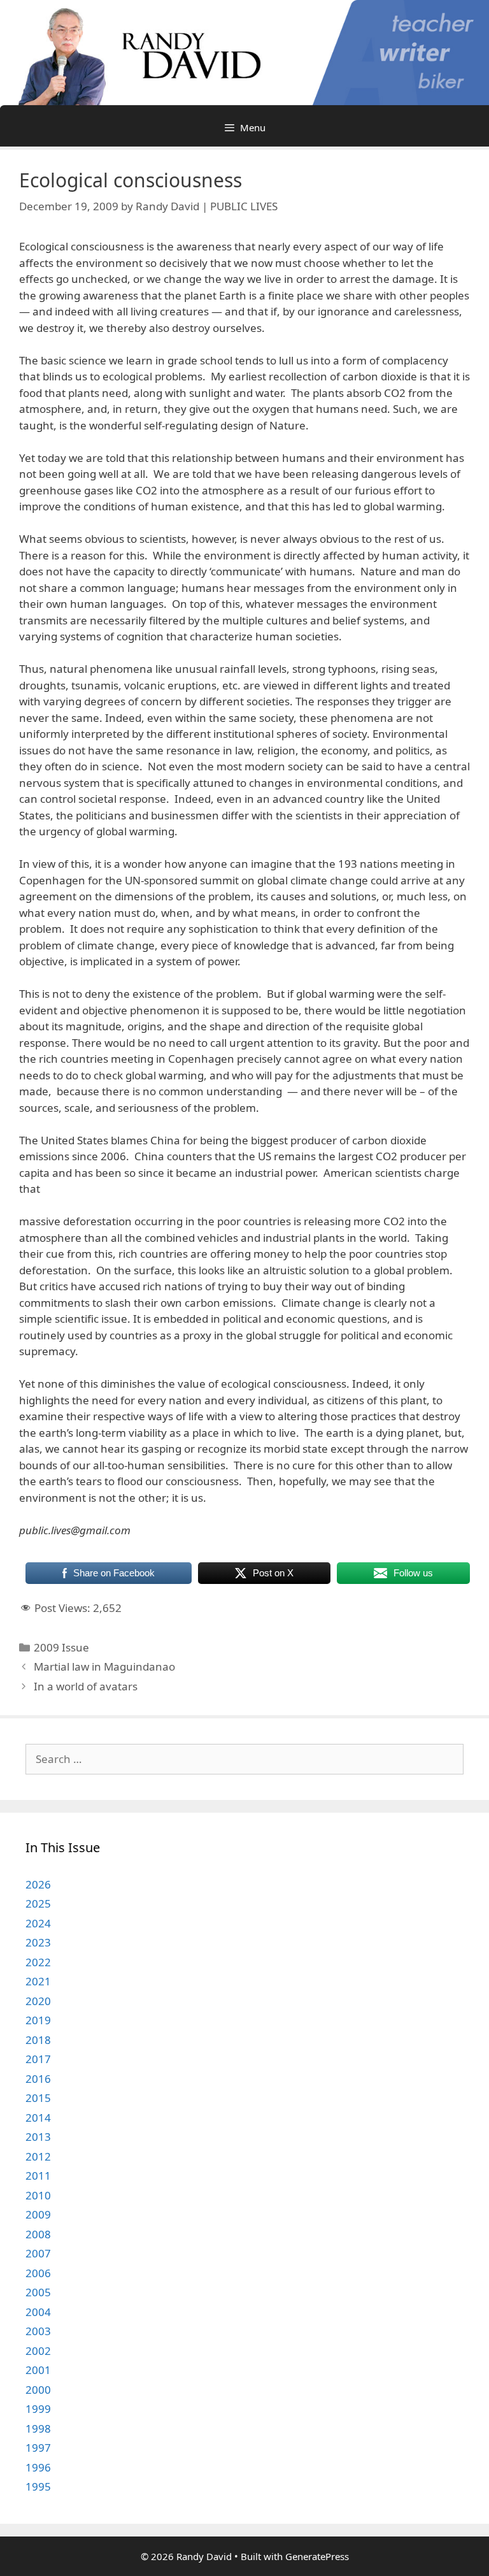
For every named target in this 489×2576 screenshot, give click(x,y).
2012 (38, 2156)
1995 (38, 2486)
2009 (38, 2214)
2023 (38, 1942)
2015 (38, 2098)
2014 (38, 2118)
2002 (38, 2351)
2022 (38, 1962)
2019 (38, 2020)
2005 (38, 2292)
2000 (38, 2390)
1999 (38, 2409)
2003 (38, 2331)
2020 (38, 2001)
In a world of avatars (86, 1686)
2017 (38, 2059)
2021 (38, 1981)
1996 (38, 2467)
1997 (38, 2448)
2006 (38, 2273)
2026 (38, 1884)
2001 (38, 2370)
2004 (38, 2312)
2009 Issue (61, 1647)
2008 (38, 2234)
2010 (38, 2195)
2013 (38, 2137)
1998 (38, 2428)
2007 (38, 2253)
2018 (38, 2040)
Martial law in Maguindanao (104, 1666)
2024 (38, 1923)
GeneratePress (317, 2556)
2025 (38, 1903)
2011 (38, 2176)
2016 (38, 2079)
